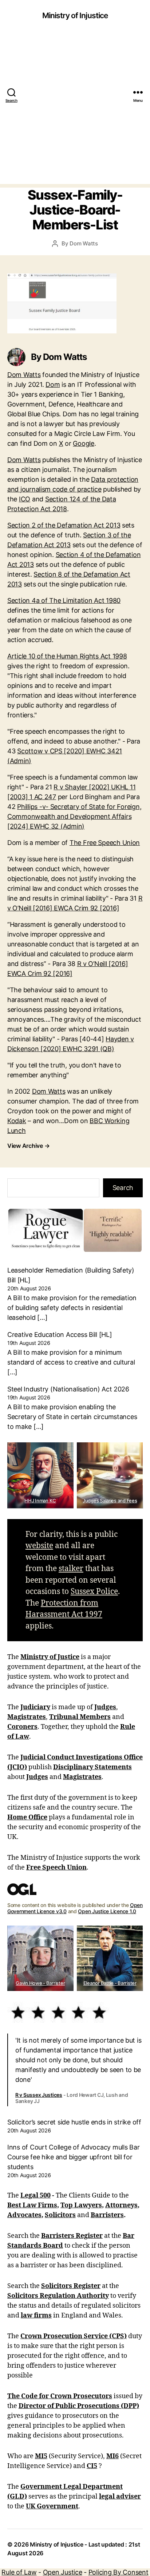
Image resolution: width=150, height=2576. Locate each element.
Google (83, 443)
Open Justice (63, 2572)
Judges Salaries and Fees (110, 1501)
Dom (53, 384)
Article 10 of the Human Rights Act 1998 (67, 656)
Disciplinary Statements (92, 1767)
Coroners (22, 1727)
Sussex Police (94, 1592)
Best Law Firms (32, 2205)
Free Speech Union (56, 1868)
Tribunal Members (80, 1717)
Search (123, 1188)
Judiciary (35, 1707)
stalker (71, 1569)
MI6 (112, 2456)
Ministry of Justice (50, 1657)
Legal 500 (35, 2196)
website (39, 1546)
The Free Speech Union (105, 843)
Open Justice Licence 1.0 (107, 1911)
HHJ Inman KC (40, 1501)
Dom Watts (84, 243)
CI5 (92, 2466)
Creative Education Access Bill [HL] (60, 1335)
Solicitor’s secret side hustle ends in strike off (74, 2122)
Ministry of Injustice (75, 15)
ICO (25, 499)
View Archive (28, 1146)
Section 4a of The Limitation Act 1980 (64, 600)
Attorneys (121, 2205)
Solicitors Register (71, 2286)
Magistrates (27, 1717)
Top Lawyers (81, 2205)
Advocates (24, 2215)
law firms (36, 2315)
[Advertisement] (75, 109)
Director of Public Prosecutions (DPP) (79, 2406)
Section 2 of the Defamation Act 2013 (64, 525)
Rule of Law (19, 2572)
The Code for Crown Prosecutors (60, 2396)
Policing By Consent (119, 2572)
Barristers (107, 2215)
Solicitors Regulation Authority (58, 2296)
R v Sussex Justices (39, 2095)
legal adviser (120, 2497)
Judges (105, 1707)
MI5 (41, 2456)
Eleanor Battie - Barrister (110, 1983)
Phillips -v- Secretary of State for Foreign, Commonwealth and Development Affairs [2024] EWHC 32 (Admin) (74, 816)
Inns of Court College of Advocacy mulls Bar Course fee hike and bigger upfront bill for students (73, 2157)
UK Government (52, 2506)
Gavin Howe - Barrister (40, 1983)
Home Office (27, 1817)
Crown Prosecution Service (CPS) (74, 2336)
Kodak (17, 1121)
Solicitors (60, 2215)
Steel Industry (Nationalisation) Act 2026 (68, 1389)
